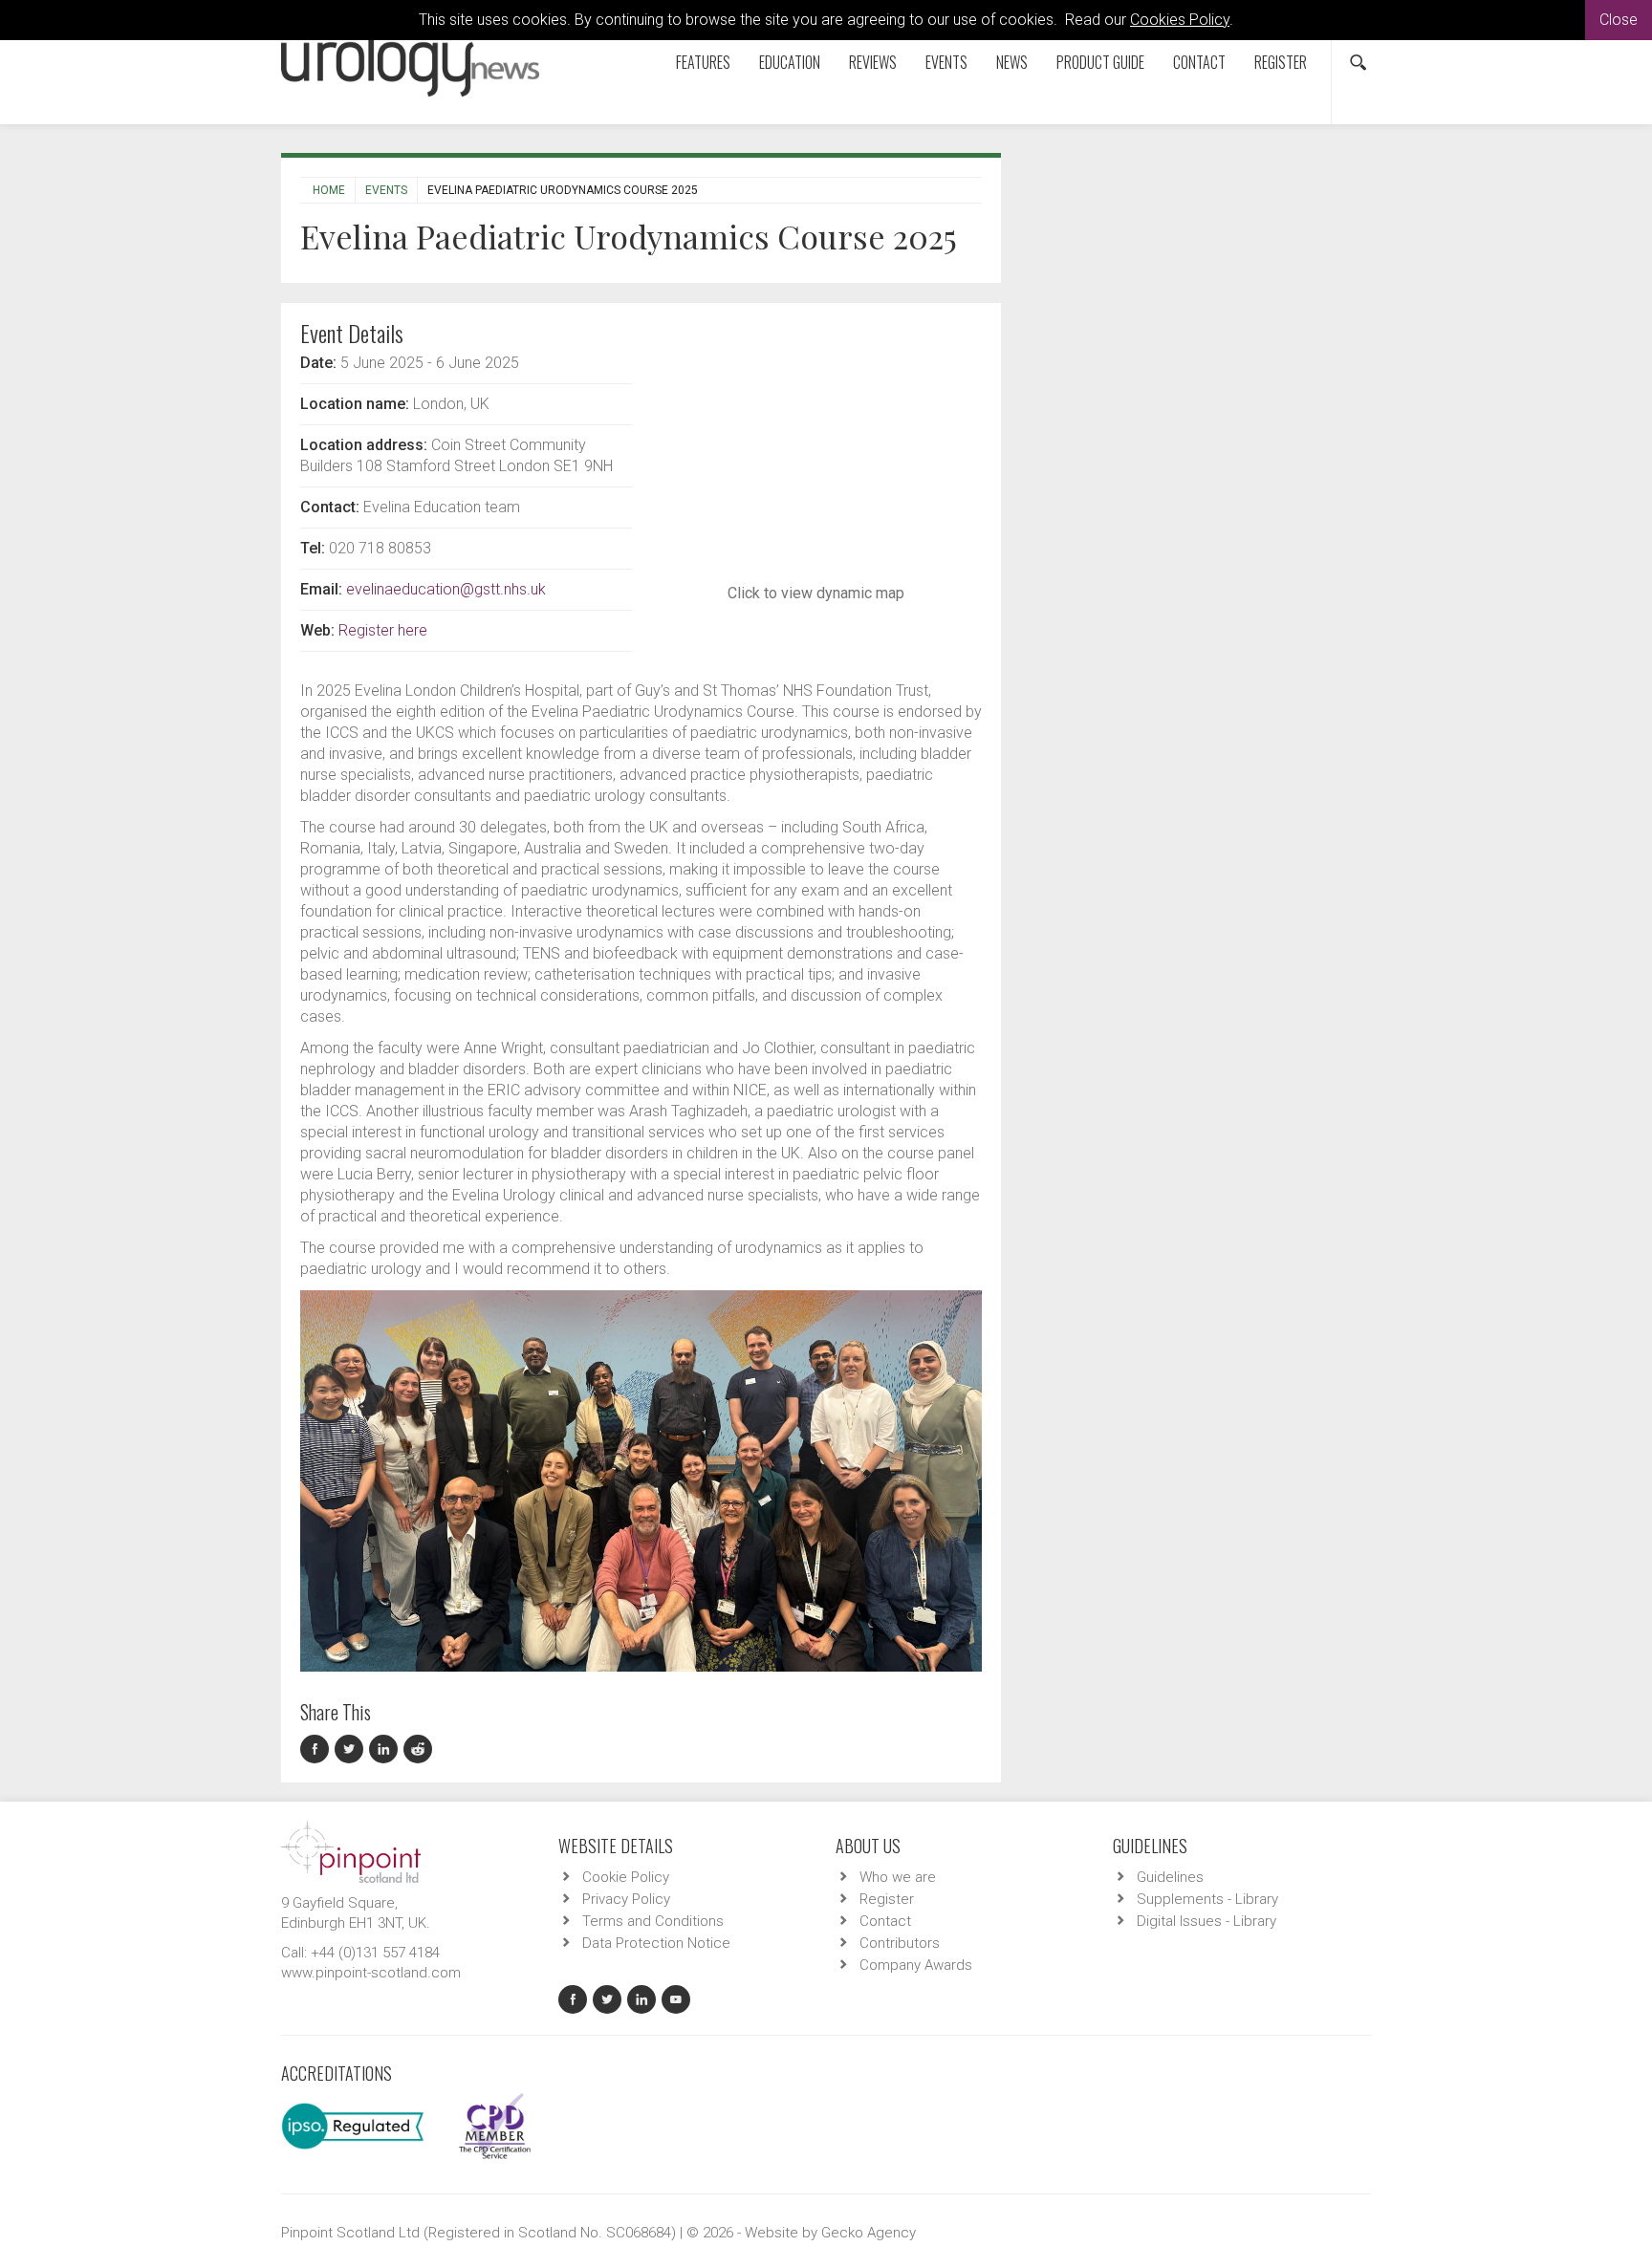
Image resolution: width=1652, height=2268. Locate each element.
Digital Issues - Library (1206, 1921)
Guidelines (1170, 1877)
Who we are (898, 1877)
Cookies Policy (1180, 20)
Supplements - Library (1207, 1899)
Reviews (873, 62)
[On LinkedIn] (386, 1750)
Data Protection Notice (656, 1943)
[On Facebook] (317, 1750)
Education (790, 62)
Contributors (900, 1943)
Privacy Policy (626, 1899)
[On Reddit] (419, 1750)
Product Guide (1100, 62)
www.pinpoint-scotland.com (371, 1973)
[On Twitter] (352, 1750)
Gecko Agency (869, 2233)
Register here (383, 630)
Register (1281, 62)
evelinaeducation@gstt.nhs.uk (446, 589)
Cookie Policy (626, 1877)
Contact (1199, 62)
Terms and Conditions (653, 1921)
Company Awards (916, 1965)
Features (703, 62)
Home (329, 190)
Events (946, 62)
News (1012, 62)
